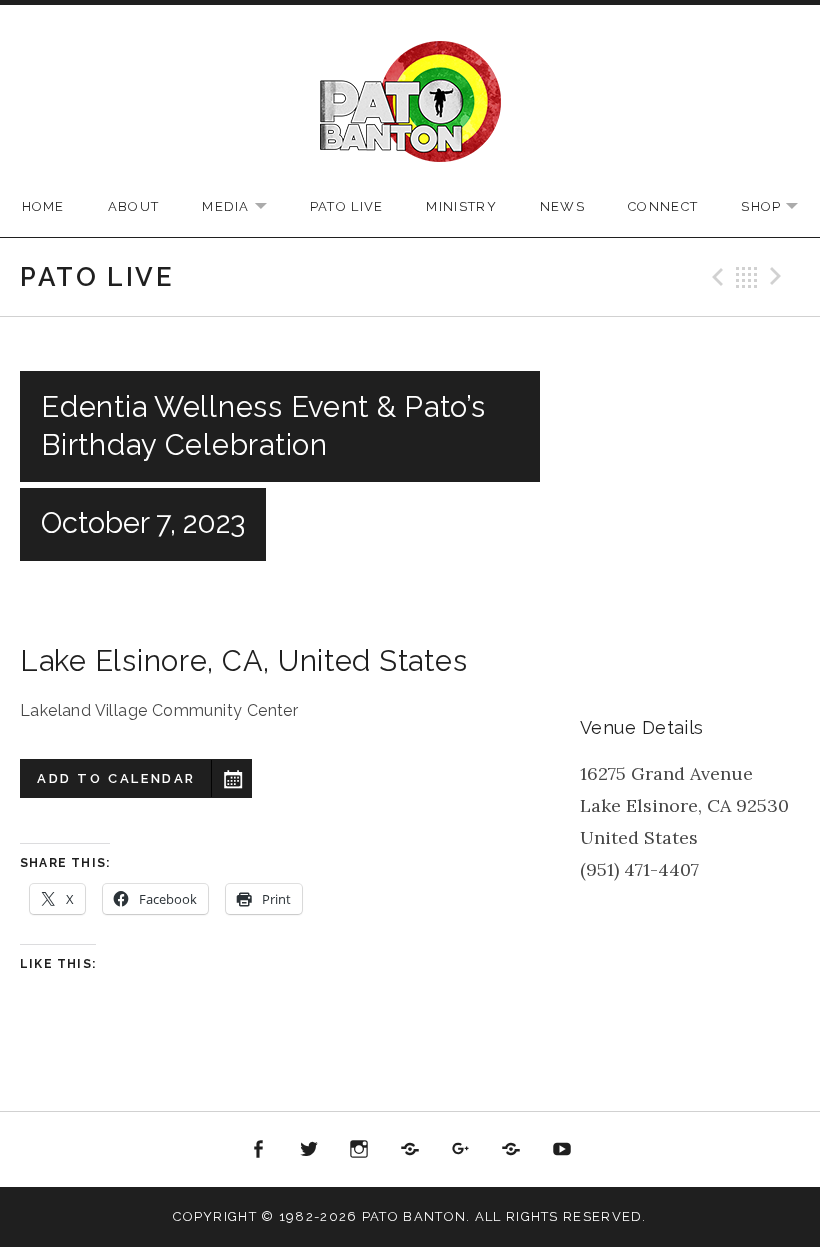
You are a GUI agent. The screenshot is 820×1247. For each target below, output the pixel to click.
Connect (663, 206)
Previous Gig (715, 277)
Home (43, 206)
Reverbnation (511, 1150)
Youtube (562, 1150)
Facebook (259, 1150)
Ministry (461, 206)
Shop (779, 207)
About (134, 206)
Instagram (360, 1150)
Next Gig (779, 277)
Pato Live (347, 206)
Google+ (461, 1150)
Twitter (309, 1150)
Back (747, 277)
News (562, 206)
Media (244, 207)
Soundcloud (410, 1150)
